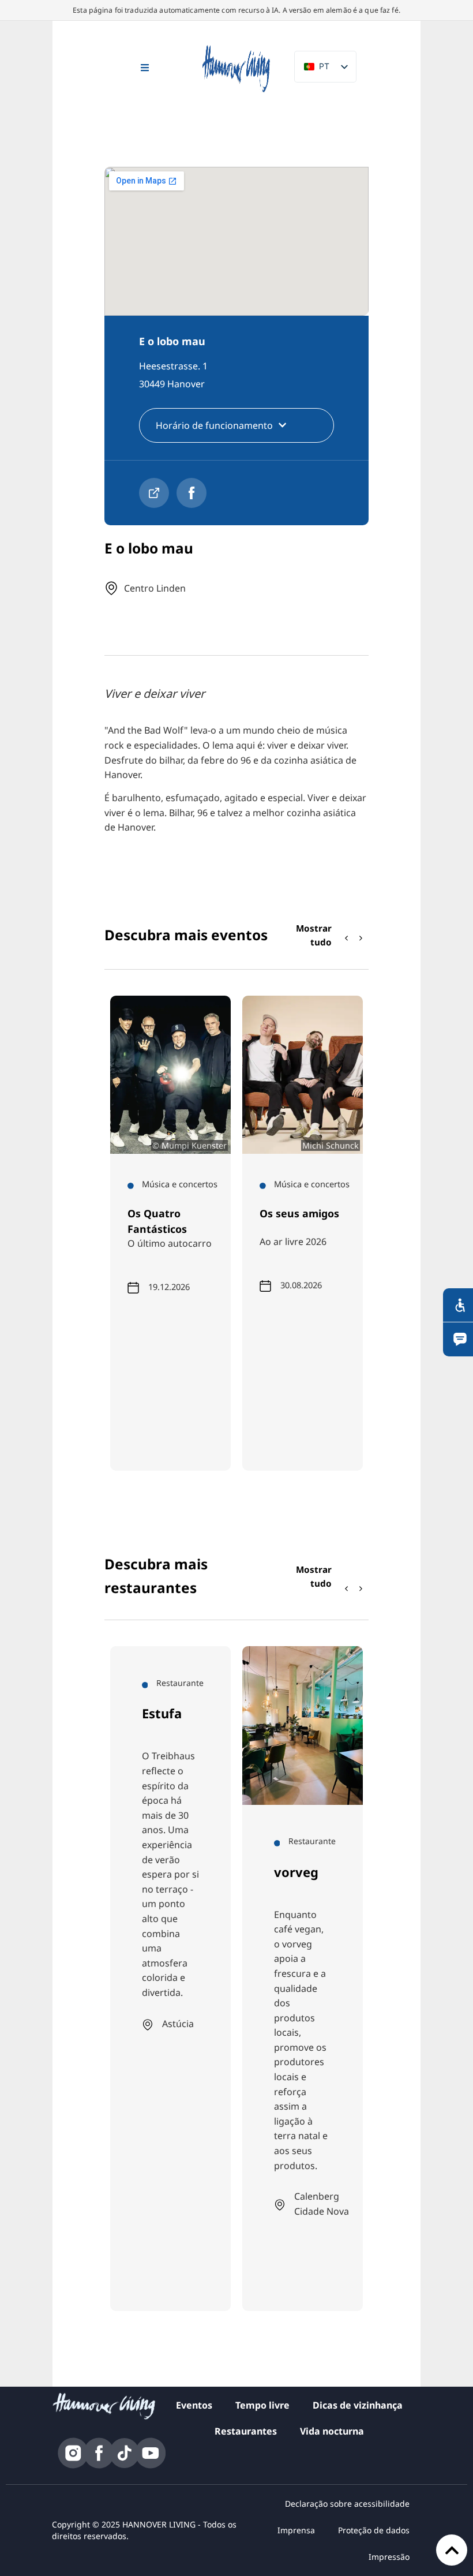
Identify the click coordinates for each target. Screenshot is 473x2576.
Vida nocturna (332, 2431)
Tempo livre (262, 2405)
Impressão (389, 2557)
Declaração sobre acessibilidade (347, 2504)
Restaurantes (246, 2431)
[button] (361, 938)
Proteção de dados (374, 2530)
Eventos (194, 2405)
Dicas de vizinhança (358, 2405)
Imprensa (296, 2530)
